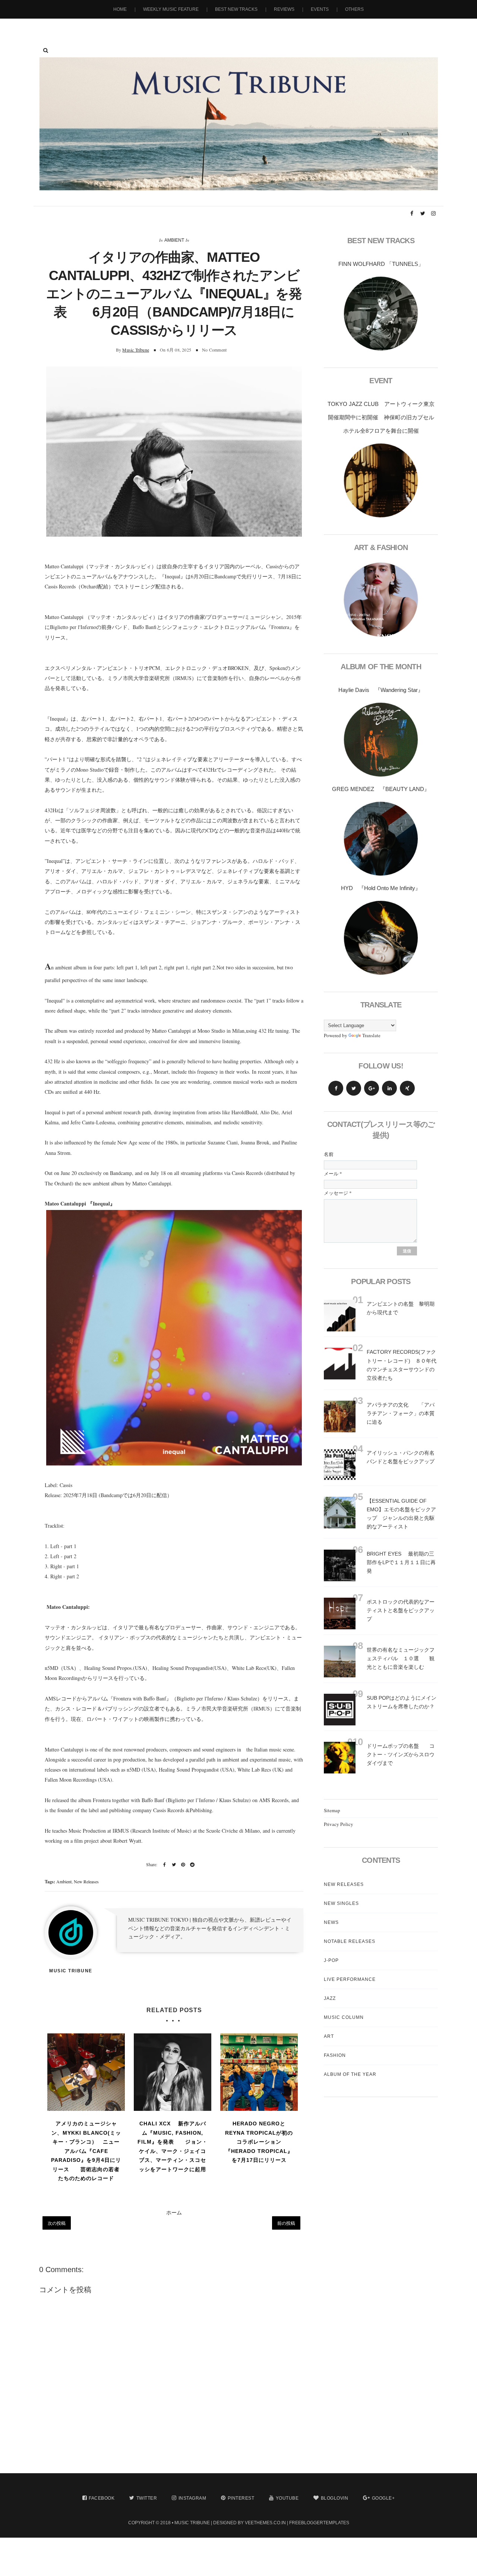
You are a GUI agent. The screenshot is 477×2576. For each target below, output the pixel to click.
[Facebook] (336, 1088)
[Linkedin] (389, 1088)
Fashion (335, 2055)
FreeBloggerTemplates (319, 2523)
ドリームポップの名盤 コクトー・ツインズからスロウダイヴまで (401, 1754)
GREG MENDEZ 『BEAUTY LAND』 (381, 789)
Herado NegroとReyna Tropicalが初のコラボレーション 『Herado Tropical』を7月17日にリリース (259, 2142)
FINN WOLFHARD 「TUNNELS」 (381, 264)
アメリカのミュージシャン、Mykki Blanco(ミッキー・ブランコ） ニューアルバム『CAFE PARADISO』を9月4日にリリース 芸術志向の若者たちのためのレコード (86, 2151)
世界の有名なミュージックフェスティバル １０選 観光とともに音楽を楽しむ (401, 1658)
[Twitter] (354, 1088)
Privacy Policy (339, 1824)
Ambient (174, 240)
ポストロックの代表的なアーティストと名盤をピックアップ (401, 1610)
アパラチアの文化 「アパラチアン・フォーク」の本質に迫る (401, 1413)
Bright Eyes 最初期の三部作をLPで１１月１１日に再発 (401, 1562)
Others (354, 9)
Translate (371, 1035)
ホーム (174, 2212)
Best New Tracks (236, 9)
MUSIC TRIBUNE (192, 2523)
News (331, 1922)
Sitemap (332, 1810)
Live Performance (350, 1979)
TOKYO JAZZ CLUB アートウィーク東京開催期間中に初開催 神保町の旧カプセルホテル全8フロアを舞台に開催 (381, 417)
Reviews (284, 9)
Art (329, 2036)
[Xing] (407, 1088)
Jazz (330, 1998)
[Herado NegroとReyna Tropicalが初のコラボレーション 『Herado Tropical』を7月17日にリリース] (259, 2072)
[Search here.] (46, 50)
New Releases (86, 1881)
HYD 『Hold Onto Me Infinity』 (381, 888)
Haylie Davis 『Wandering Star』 (381, 690)
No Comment (214, 350)
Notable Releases (350, 1941)
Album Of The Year (350, 2074)
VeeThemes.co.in (265, 2523)
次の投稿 (57, 2223)
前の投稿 (286, 2223)
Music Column (344, 2017)
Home (120, 9)
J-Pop (331, 1960)
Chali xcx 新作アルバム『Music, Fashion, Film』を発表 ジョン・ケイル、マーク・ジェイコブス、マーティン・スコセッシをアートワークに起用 (173, 2146)
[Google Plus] (372, 1088)
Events (320, 9)
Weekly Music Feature (171, 9)
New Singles (341, 1903)
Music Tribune (136, 350)
